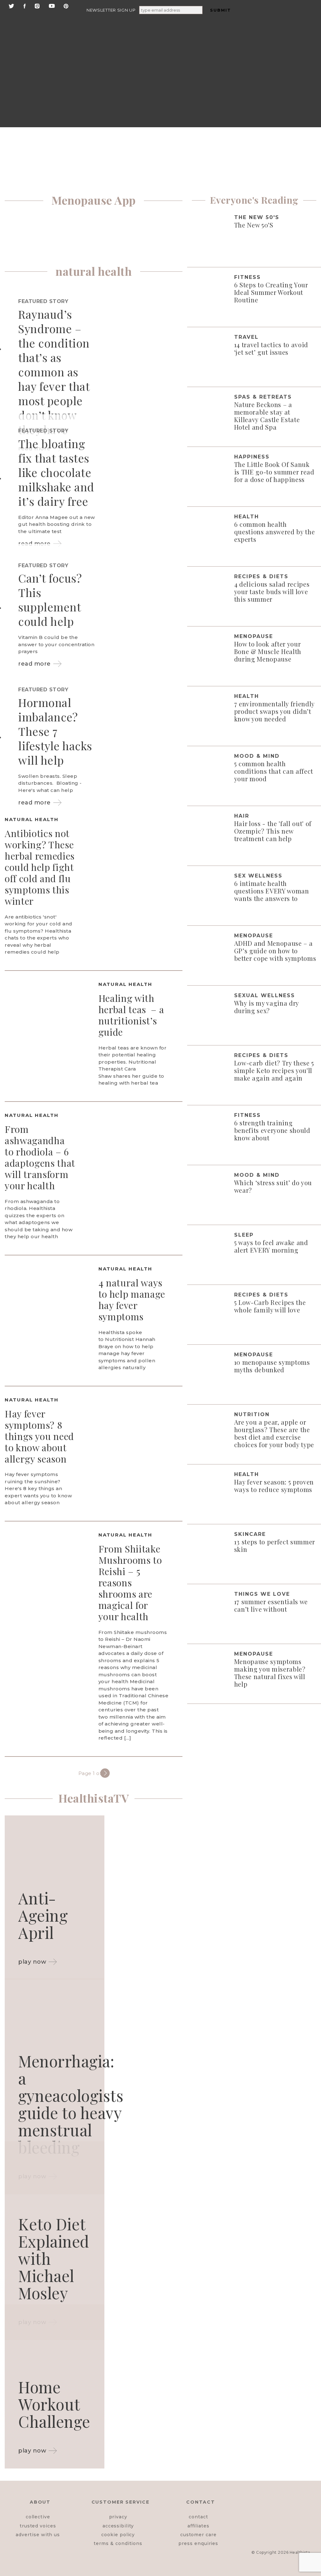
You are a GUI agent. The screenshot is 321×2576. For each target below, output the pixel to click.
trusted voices (38, 2526)
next (105, 1773)
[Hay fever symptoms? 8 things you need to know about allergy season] (141, 1447)
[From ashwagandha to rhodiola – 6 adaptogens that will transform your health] (141, 1162)
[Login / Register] (281, 53)
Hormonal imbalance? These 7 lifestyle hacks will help (55, 731)
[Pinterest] (66, 5)
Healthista (300, 2552)
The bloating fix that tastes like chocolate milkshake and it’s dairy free (56, 472)
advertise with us (38, 2535)
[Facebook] (25, 5)
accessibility (118, 2526)
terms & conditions (118, 2543)
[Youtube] (52, 5)
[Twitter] (11, 5)
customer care (198, 2535)
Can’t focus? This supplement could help (50, 599)
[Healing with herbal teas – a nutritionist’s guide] (47, 1031)
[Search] (282, 25)
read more (34, 664)
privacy (118, 2517)
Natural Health (32, 819)
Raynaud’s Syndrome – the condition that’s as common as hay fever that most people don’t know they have (54, 372)
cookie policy (118, 2535)
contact (198, 2517)
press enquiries (198, 2543)
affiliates (198, 2526)
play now (32, 1962)
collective (38, 2517)
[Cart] (281, 101)
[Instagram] (37, 5)
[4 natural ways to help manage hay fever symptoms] (47, 1316)
